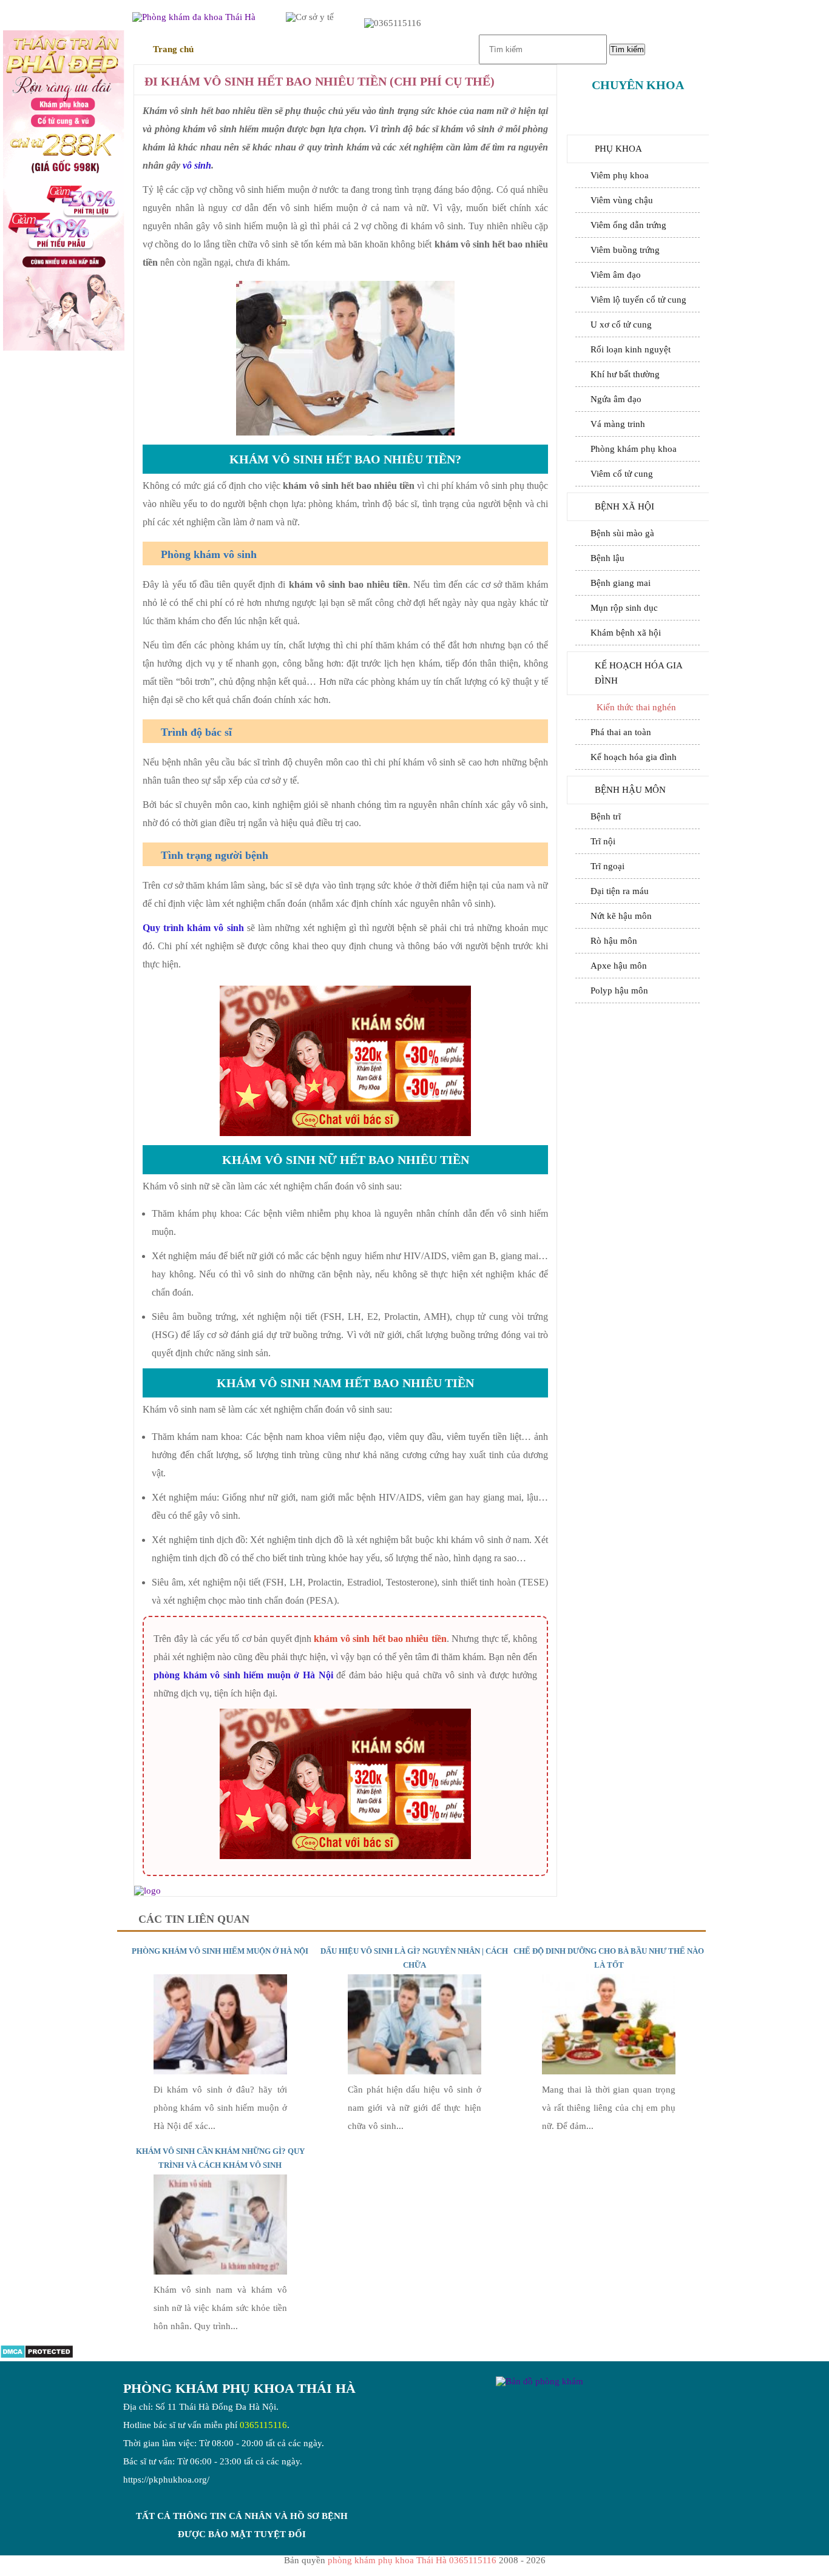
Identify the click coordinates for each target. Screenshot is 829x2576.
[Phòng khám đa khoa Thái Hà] (147, 1891)
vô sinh (197, 165)
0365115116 (263, 2425)
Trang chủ (173, 49)
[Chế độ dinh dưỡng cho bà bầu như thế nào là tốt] (609, 2071)
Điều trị (258, 49)
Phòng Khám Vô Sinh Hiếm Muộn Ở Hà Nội (220, 1951)
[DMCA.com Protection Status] (37, 2356)
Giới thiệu (338, 49)
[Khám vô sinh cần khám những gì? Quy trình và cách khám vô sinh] (220, 2272)
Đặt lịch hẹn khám (638, 1039)
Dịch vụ (397, 49)
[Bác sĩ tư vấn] (64, 192)
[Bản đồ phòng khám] (540, 2381)
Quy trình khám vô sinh (193, 928)
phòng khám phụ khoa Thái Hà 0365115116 (412, 2560)
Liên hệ (451, 49)
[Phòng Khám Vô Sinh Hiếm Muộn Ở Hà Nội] (220, 2071)
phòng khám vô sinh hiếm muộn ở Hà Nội (243, 1675)
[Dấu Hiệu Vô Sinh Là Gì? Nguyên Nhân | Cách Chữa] (414, 2071)
